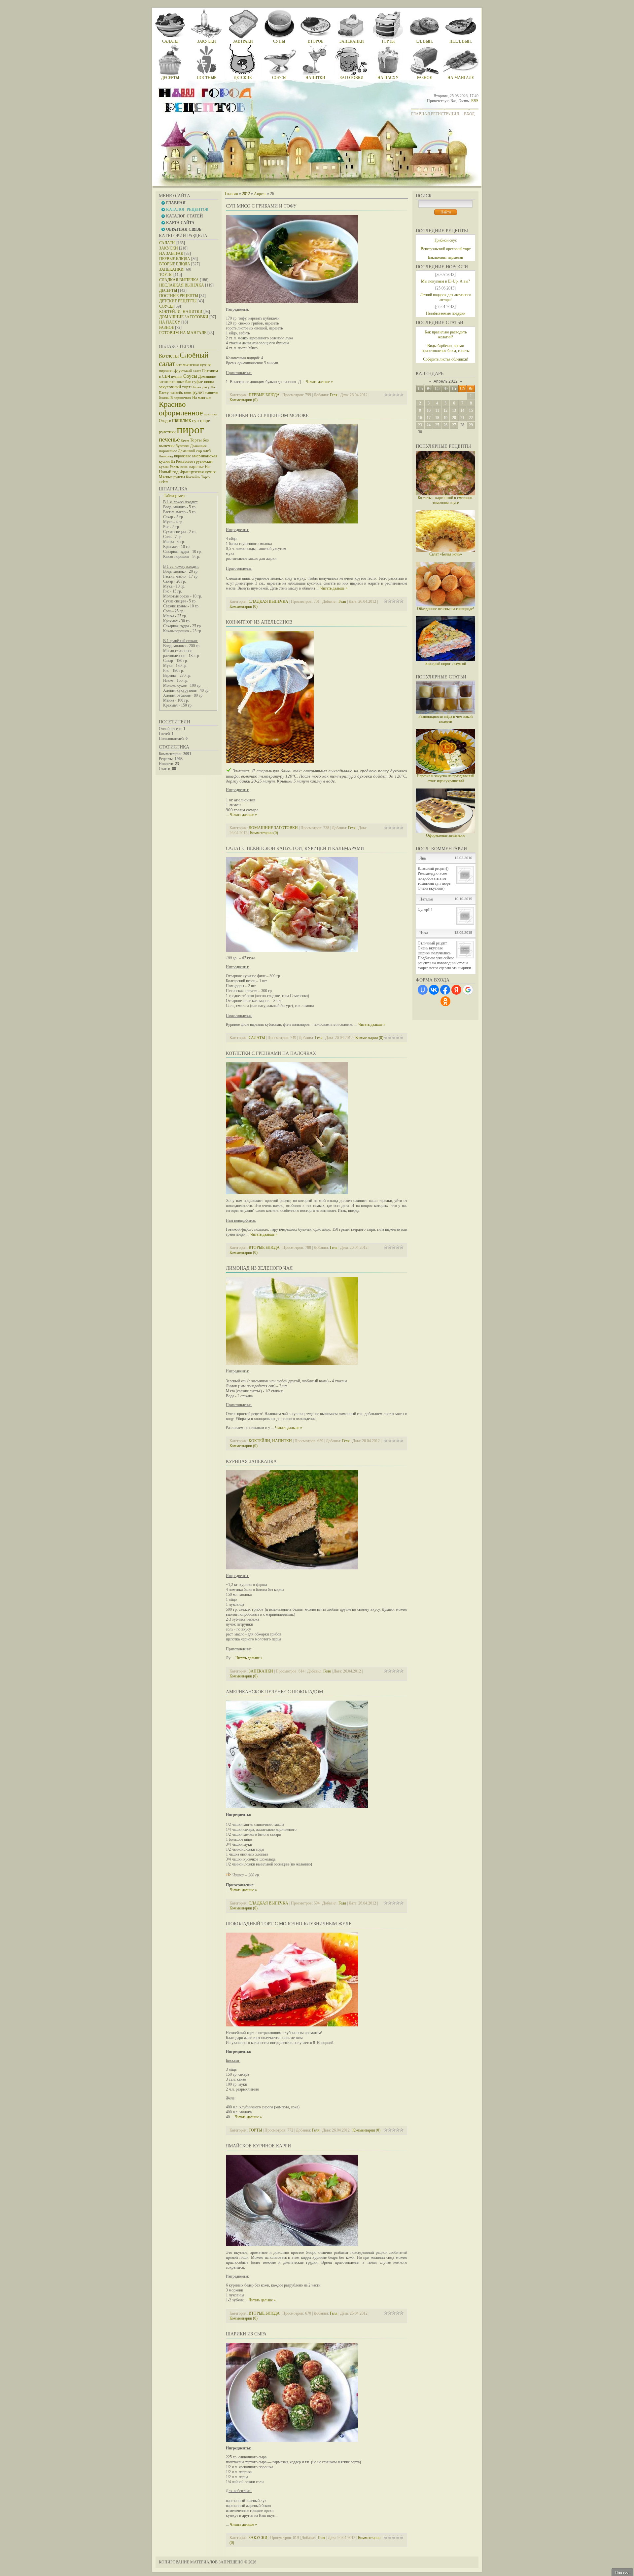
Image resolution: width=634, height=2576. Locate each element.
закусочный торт (175, 387)
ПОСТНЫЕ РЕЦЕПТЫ (179, 296)
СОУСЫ (166, 306)
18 (437, 418)
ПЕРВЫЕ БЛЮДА (175, 259)
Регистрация (445, 114)
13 (454, 410)
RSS (475, 101)
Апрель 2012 (446, 381)
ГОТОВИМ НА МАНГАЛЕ (183, 333)
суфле (198, 382)
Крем (185, 440)
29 (471, 425)
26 (445, 425)
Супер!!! (425, 909)
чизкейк (176, 393)
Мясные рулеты (172, 477)
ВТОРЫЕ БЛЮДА (175, 264)
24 (429, 425)
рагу (206, 387)
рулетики (167, 432)
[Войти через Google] (468, 990)
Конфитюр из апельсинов (259, 622)
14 (462, 410)
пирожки (166, 371)
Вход (469, 114)
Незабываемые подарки (446, 313)
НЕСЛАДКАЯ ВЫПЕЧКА (182, 285)
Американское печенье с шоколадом (274, 1692)
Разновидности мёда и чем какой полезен (445, 719)
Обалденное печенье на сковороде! (446, 609)
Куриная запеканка (251, 1461)
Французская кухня (198, 472)
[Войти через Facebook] (445, 990)
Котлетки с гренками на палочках (271, 1053)
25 (437, 425)
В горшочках (181, 398)
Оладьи (165, 421)
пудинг (177, 377)
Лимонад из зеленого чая (259, 1268)
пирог (191, 429)
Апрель (260, 194)
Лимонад (166, 456)
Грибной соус (446, 240)
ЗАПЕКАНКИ (171, 269)
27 (454, 425)
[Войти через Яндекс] (456, 990)
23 (420, 425)
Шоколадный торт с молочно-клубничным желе (289, 1924)
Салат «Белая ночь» (446, 554)
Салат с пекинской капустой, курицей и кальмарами (295, 848)
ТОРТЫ (166, 275)
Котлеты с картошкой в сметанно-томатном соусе (446, 500)
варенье (196, 466)
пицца (209, 382)
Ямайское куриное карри (258, 2146)
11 (437, 410)
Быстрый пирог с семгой (446, 664)
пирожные (182, 456)
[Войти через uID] (423, 990)
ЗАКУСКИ (169, 248)
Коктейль (193, 477)
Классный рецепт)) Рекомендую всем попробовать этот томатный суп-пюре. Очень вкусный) (435, 878)
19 (445, 418)
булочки (182, 446)
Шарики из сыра (246, 2334)
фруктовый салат (188, 371)
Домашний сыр (190, 451)
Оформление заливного (446, 835)
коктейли (184, 382)
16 (420, 418)
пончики (211, 414)
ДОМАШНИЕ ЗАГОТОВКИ (184, 317)
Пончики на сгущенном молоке (267, 416)
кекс (184, 466)
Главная (421, 114)
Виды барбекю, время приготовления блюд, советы (446, 348)
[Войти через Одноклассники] (445, 1001)
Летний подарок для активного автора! (446, 297)
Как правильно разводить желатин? (446, 335)
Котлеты (169, 356)
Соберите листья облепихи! (446, 359)
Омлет (196, 387)
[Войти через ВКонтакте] (434, 990)
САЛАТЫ (167, 243)
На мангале (202, 398)
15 (471, 410)
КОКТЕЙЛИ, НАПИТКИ (181, 312)
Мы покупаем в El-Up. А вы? (445, 281)
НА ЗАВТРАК (171, 253)
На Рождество (182, 461)
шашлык (182, 420)
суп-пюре (201, 421)
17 (429, 418)
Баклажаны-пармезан (445, 257)
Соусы (190, 376)
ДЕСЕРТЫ (168, 290)
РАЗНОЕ (167, 327)
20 (454, 418)
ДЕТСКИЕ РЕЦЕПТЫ (178, 301)
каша (188, 393)
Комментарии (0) (244, 400)
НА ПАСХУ (170, 322)
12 (445, 410)
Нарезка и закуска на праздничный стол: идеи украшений (445, 778)
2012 (246, 194)
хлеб (207, 451)
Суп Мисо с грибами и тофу (261, 206)
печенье (169, 439)
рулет (198, 392)
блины (164, 398)
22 (471, 418)
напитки (212, 393)
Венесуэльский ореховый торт (446, 249)
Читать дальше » (319, 382)
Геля (334, 395)
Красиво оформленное (181, 409)
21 (462, 418)
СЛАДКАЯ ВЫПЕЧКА (179, 280)
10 (429, 410)
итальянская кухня (194, 365)
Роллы (175, 467)
